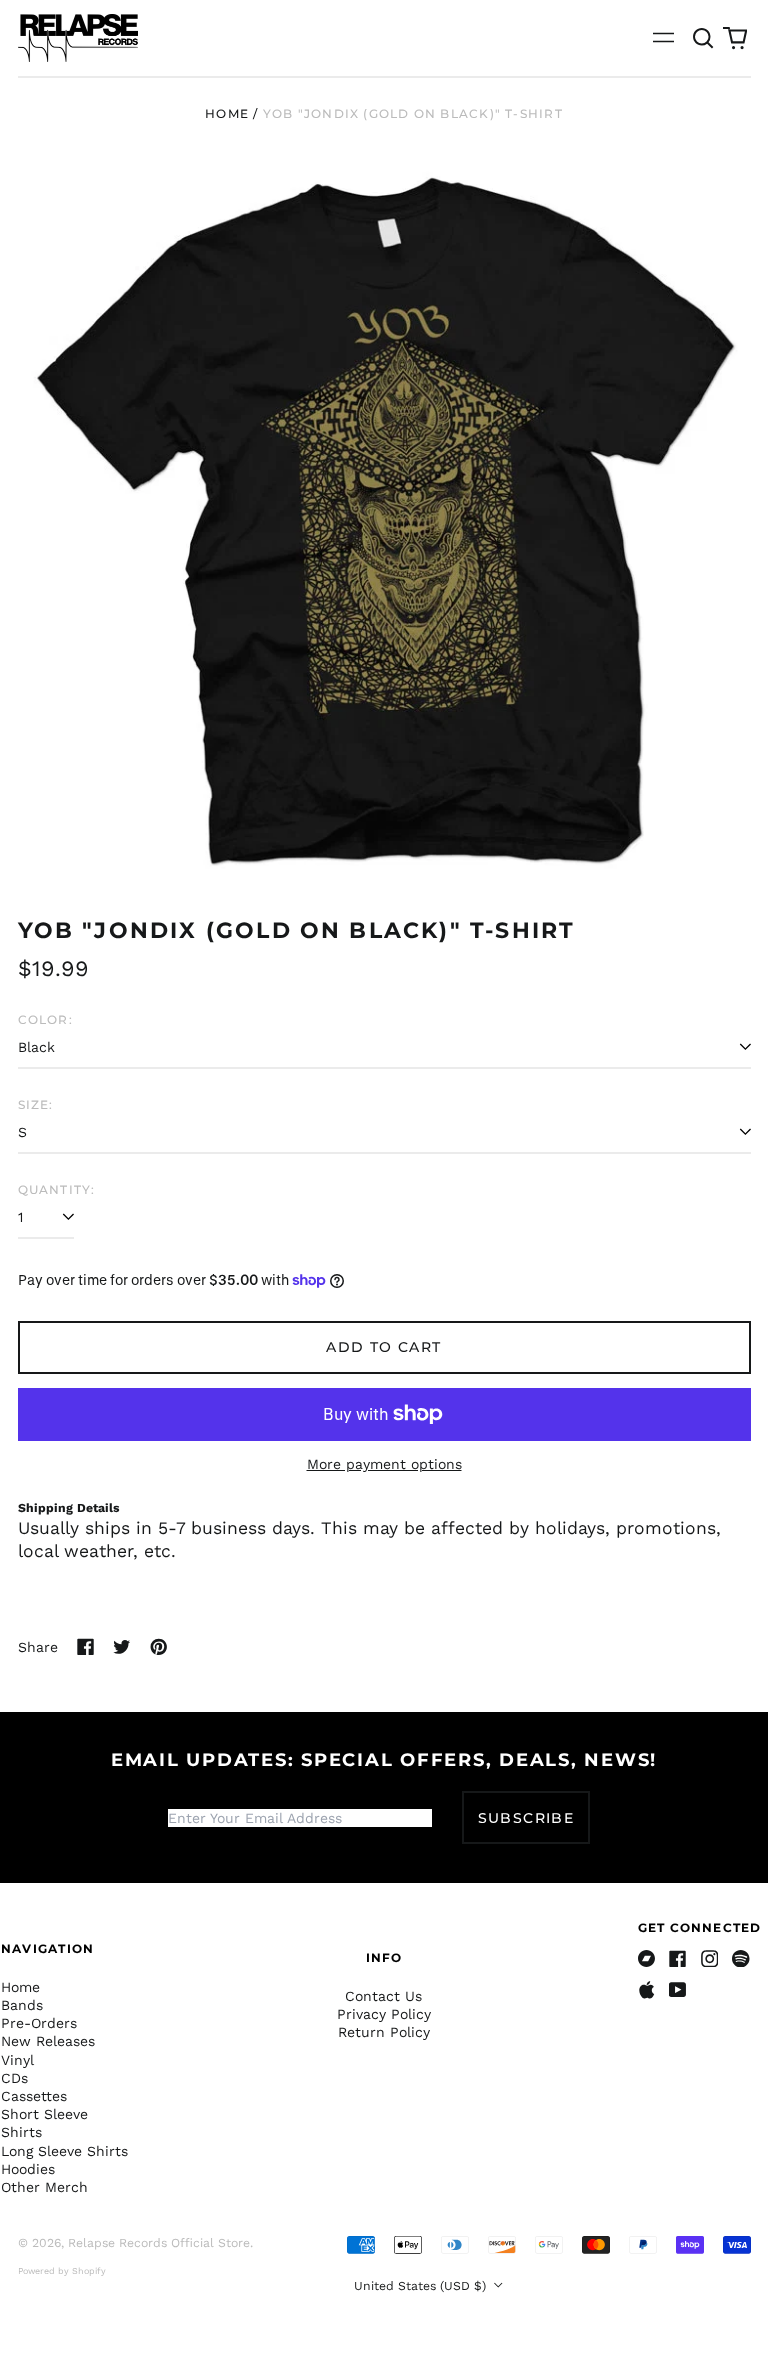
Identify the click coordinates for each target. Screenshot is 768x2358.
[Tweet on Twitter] (122, 1647)
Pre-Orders (39, 2023)
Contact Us (383, 1996)
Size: (36, 1104)
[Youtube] (678, 1990)
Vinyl (17, 2060)
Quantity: (57, 1189)
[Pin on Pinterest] (159, 1647)
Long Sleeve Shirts (64, 2151)
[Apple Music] (647, 1990)
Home (227, 113)
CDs (14, 2078)
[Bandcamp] (647, 1959)
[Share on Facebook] (86, 1647)
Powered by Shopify (62, 2271)
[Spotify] (741, 1959)
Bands (22, 2005)
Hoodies (28, 2169)
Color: (45, 1019)
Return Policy (384, 2032)
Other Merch (44, 2187)
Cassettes (34, 2096)
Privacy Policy (384, 2014)
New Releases (48, 2041)
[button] (704, 38)
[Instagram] (710, 1959)
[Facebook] (678, 1959)
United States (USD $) (422, 2286)
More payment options (384, 1464)
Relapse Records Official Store (159, 2243)
